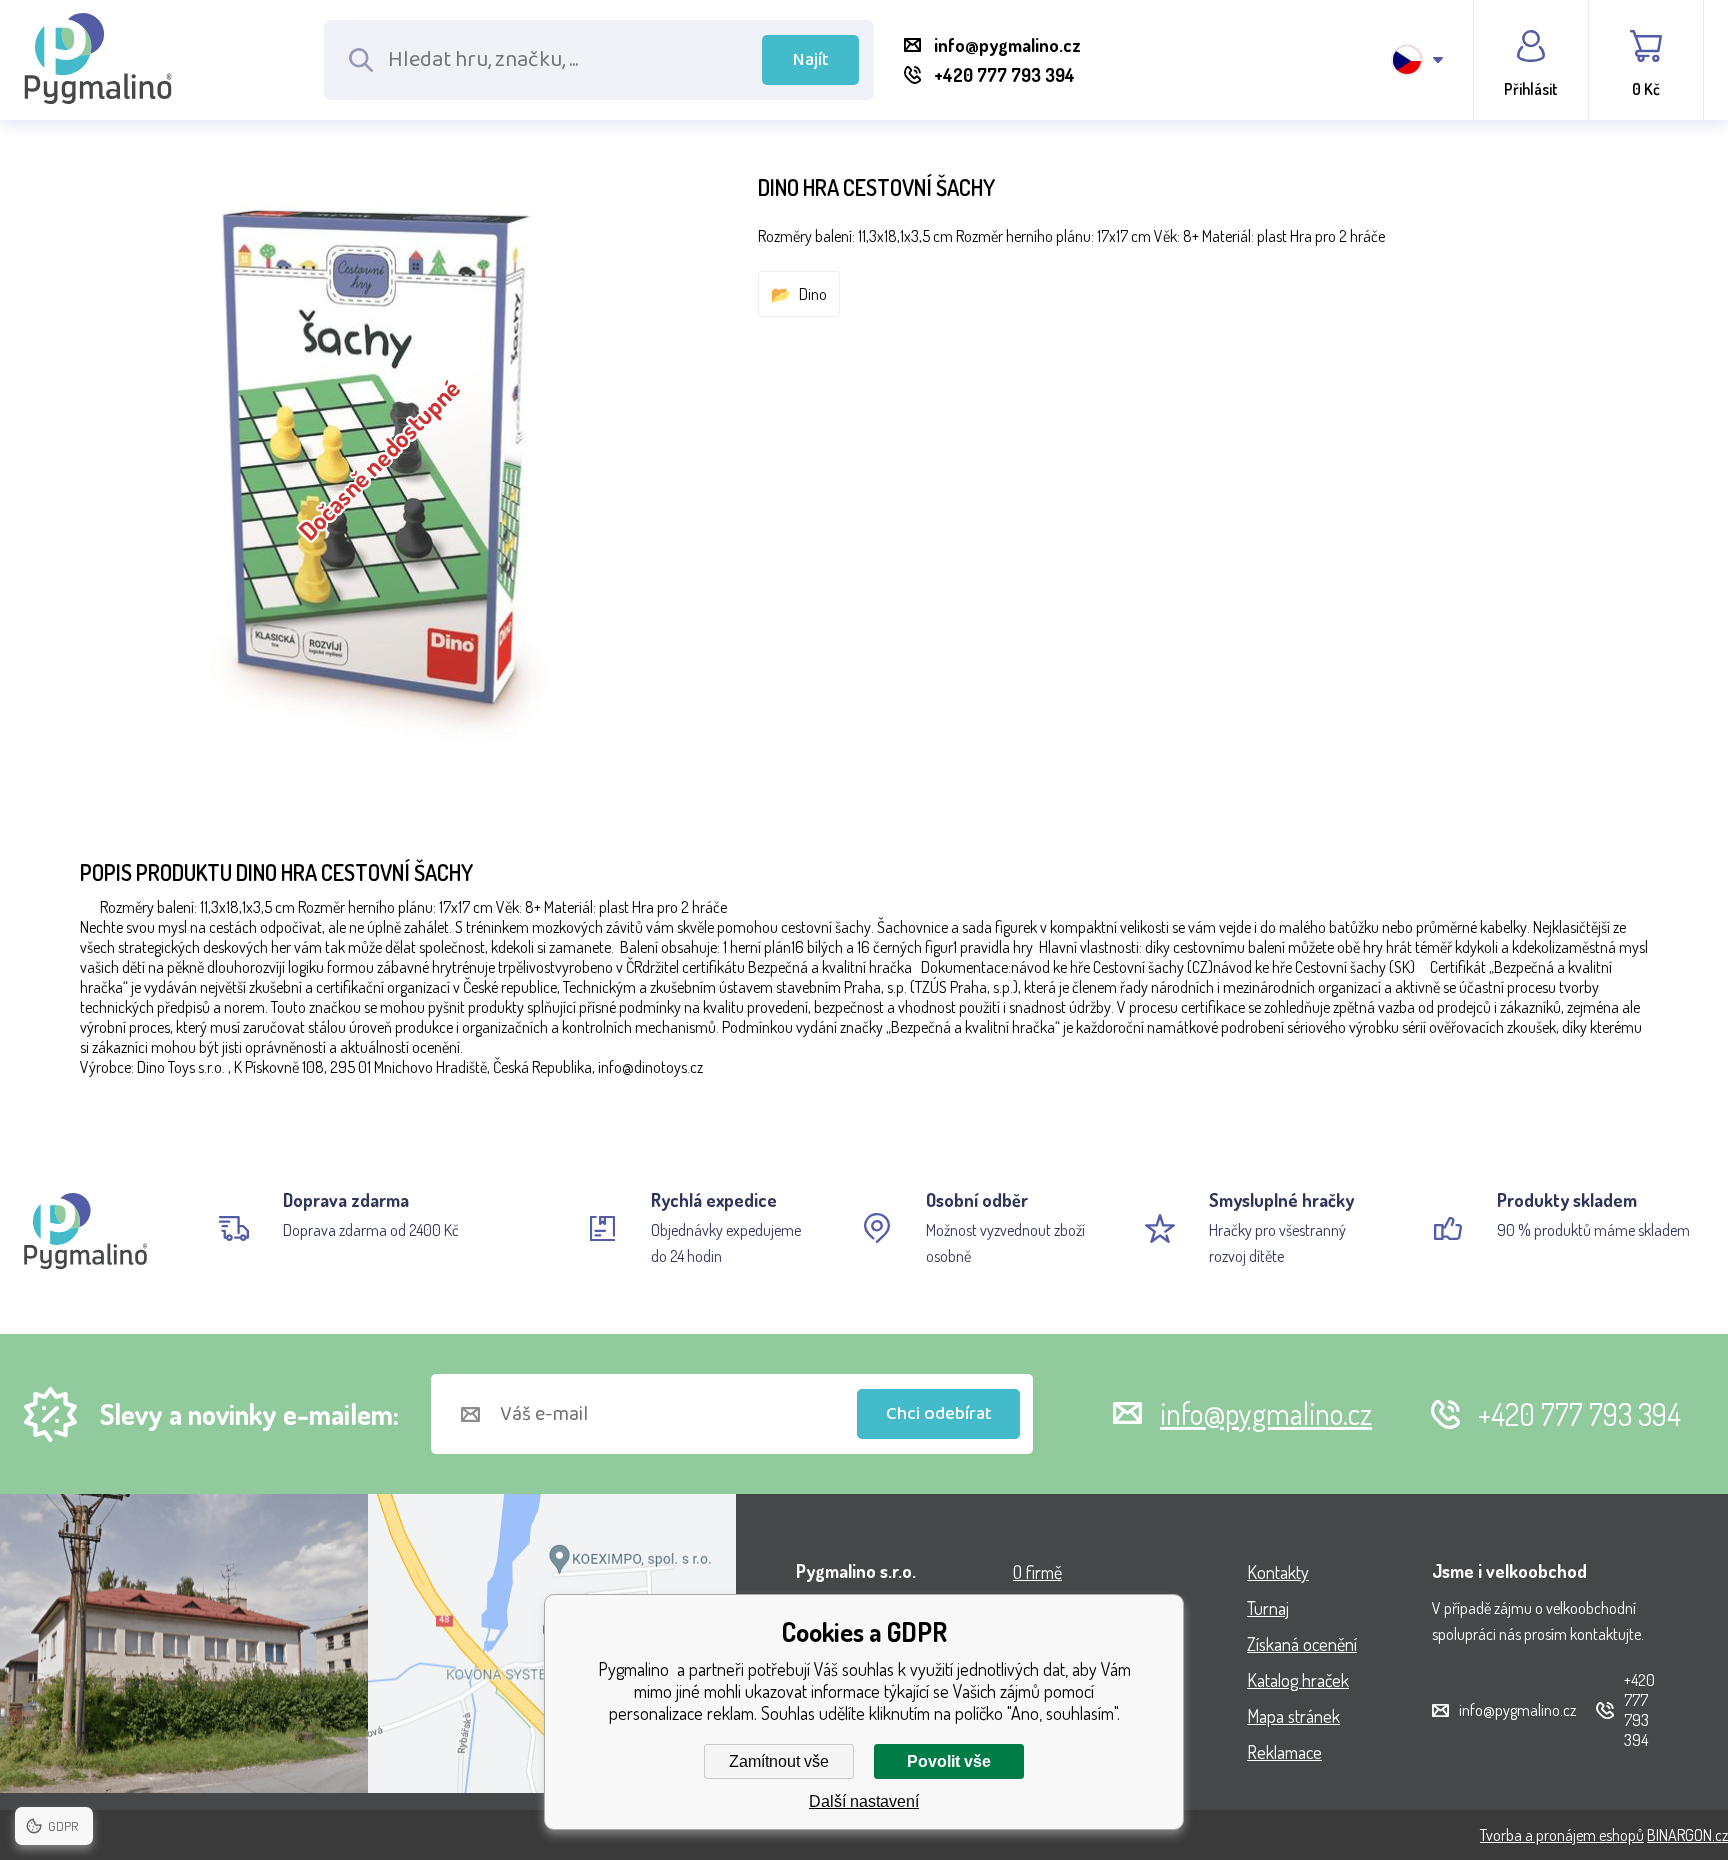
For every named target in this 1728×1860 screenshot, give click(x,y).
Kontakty (1278, 1572)
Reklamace (1284, 1752)
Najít (811, 60)
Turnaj (1268, 1608)
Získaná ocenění (1302, 1644)
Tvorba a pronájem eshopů (1562, 1835)
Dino (813, 294)
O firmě (1037, 1572)
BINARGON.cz (1687, 1835)
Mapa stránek (1293, 1716)
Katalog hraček (1298, 1680)
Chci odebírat (939, 1414)
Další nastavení (864, 1801)
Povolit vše (949, 1761)
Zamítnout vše (779, 1761)
